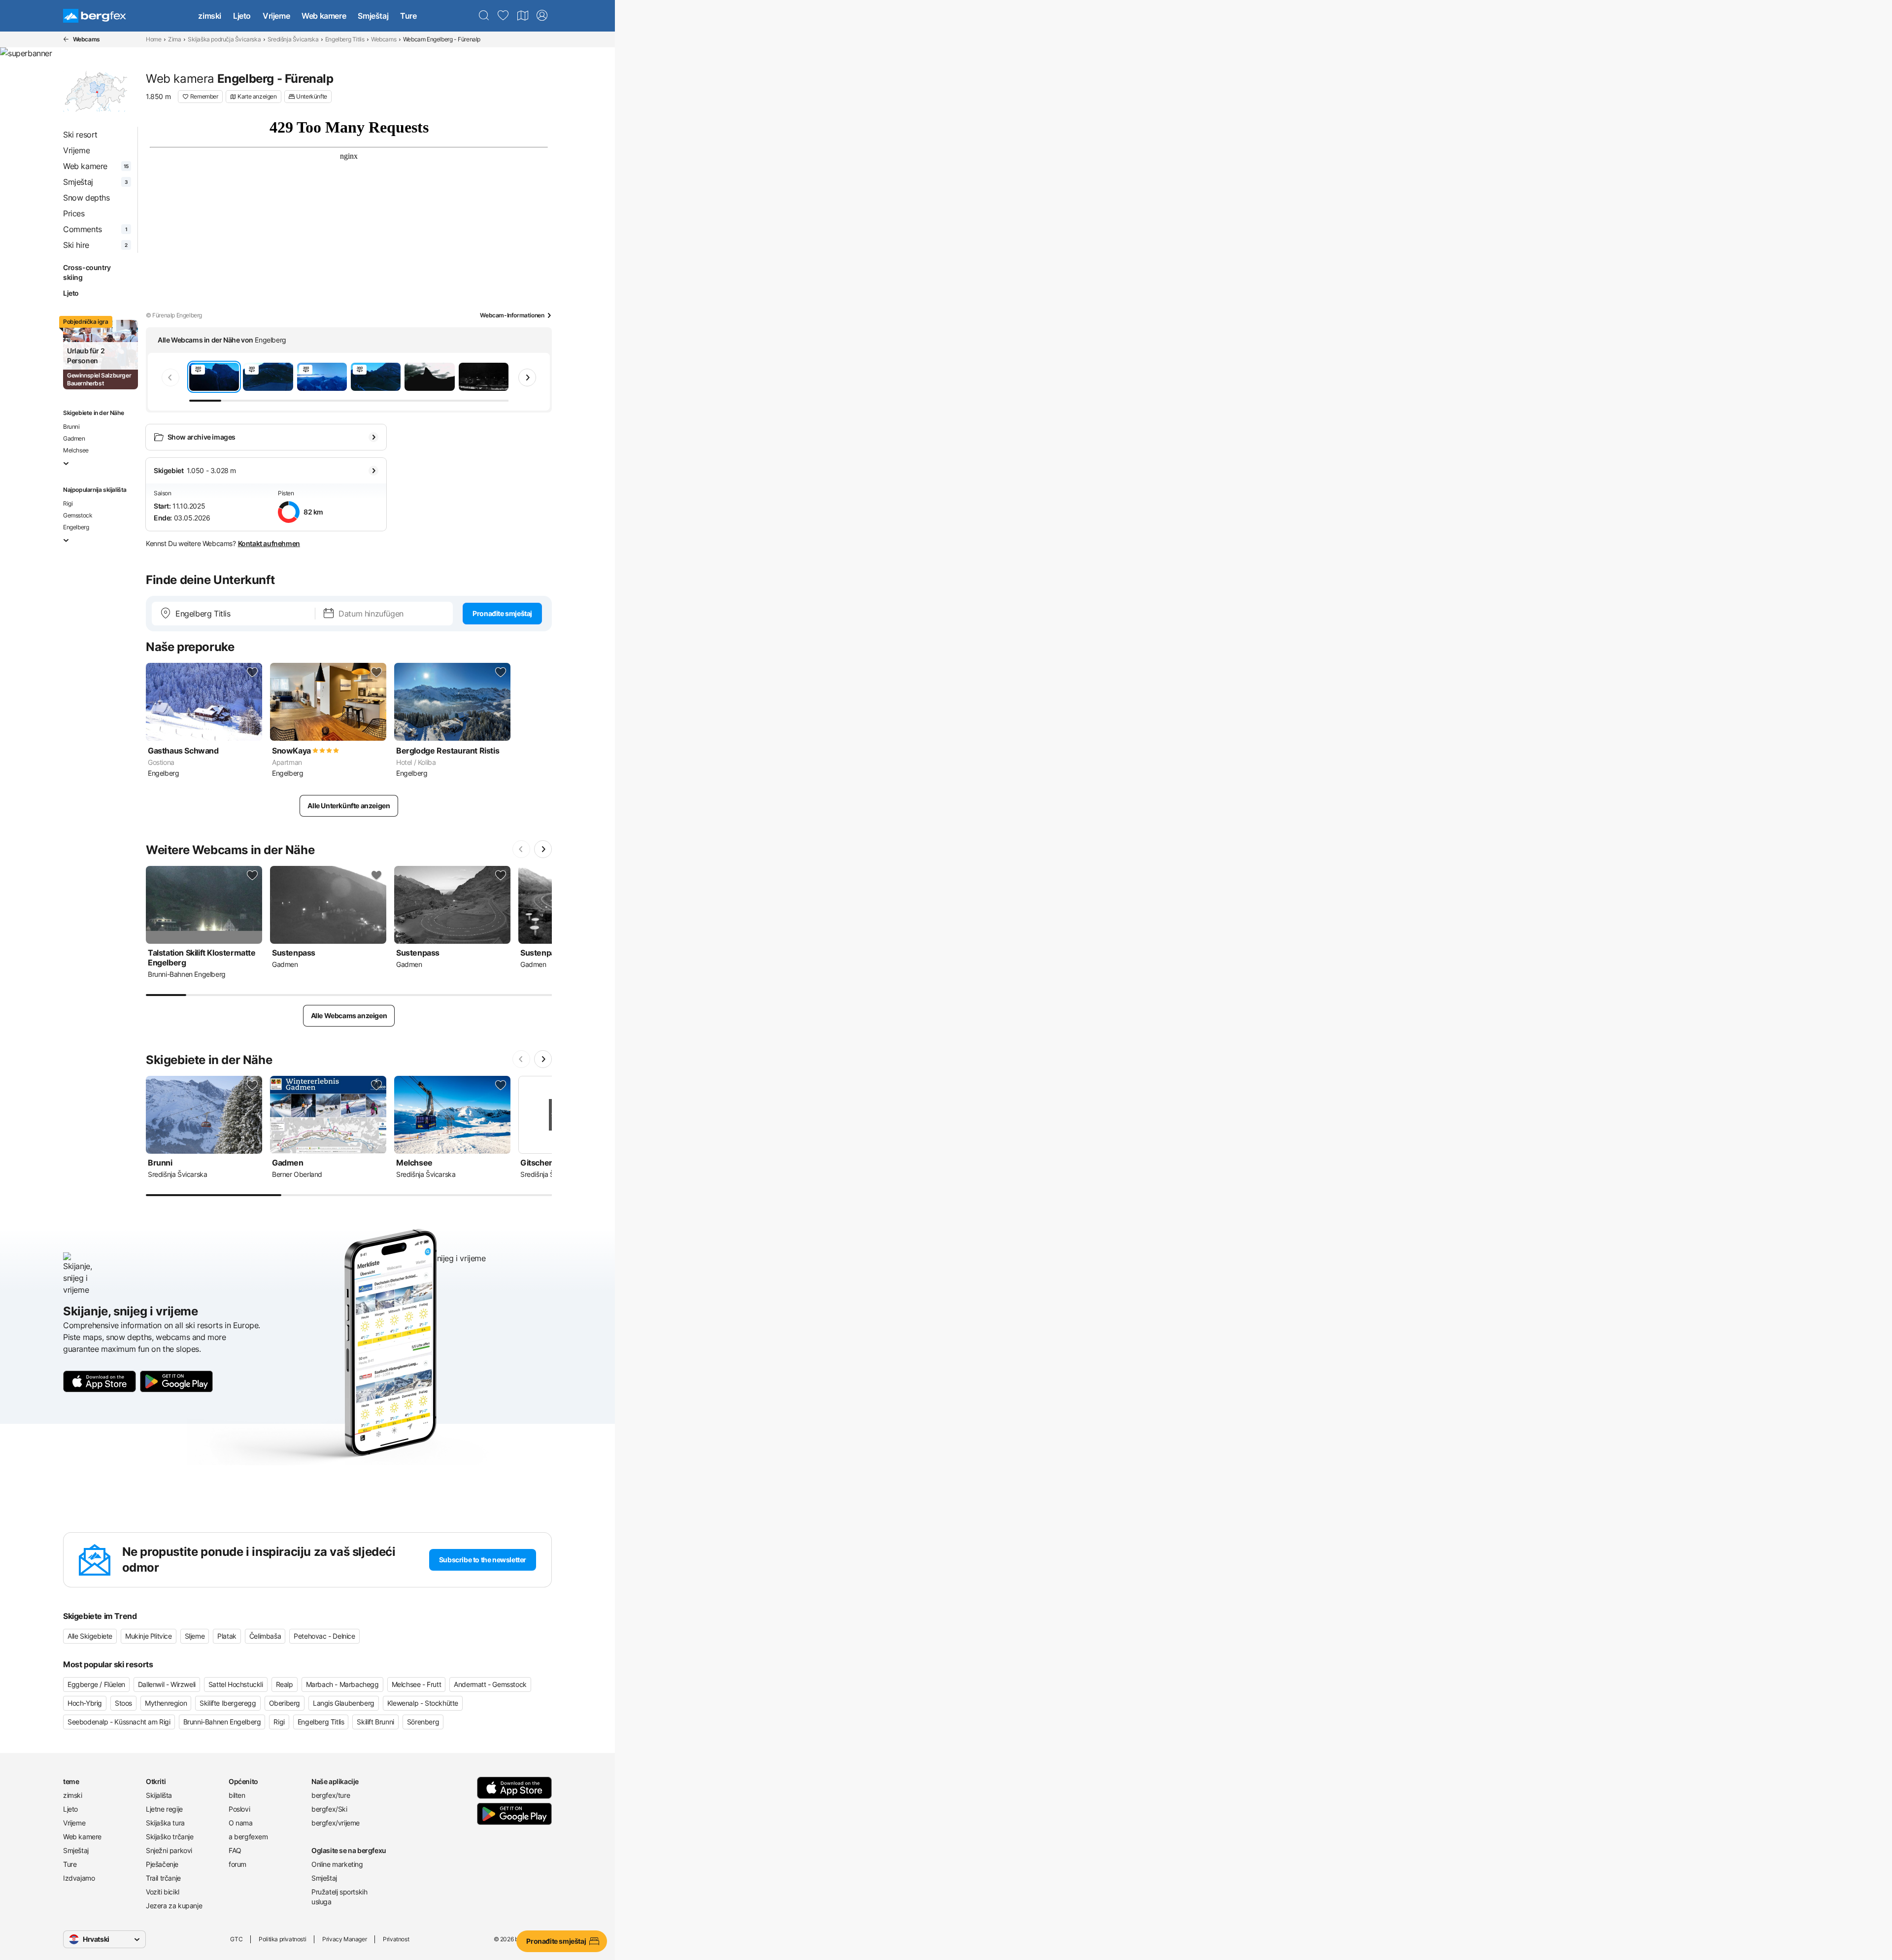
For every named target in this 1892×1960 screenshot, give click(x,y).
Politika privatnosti (282, 1939)
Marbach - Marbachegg (342, 1684)
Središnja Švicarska (293, 39)
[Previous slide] (170, 378)
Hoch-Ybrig (85, 1703)
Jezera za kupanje (174, 1906)
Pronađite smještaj (502, 613)
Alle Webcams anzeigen (349, 1015)
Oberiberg (285, 1703)
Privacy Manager (344, 1939)
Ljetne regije (164, 1809)
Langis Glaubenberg (344, 1703)
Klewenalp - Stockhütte (423, 1703)
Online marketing (337, 1864)
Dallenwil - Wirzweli (167, 1684)
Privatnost (396, 1939)
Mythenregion (166, 1703)
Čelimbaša (265, 1636)
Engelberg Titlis (345, 39)
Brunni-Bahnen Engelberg (222, 1722)
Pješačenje (162, 1864)
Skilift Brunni (375, 1722)
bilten (237, 1795)
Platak (227, 1636)
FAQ (235, 1850)
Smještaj (373, 16)
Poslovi (239, 1809)
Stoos (123, 1703)
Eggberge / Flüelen (96, 1684)
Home (153, 39)
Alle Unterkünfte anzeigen (349, 806)
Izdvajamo (79, 1878)
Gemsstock (78, 515)
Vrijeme (276, 16)
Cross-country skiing (87, 272)
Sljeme (195, 1636)
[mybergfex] (542, 16)
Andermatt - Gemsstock (490, 1684)
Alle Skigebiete (90, 1636)
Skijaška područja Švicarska (224, 39)
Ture (408, 16)
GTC (236, 1939)
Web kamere (324, 16)
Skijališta (159, 1795)
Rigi (68, 503)
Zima (174, 39)
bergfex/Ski (329, 1809)
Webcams (384, 39)
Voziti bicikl (163, 1892)
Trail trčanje (163, 1878)
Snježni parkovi (169, 1850)
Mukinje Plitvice (149, 1636)
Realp (285, 1684)
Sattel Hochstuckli (236, 1684)
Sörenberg (423, 1722)
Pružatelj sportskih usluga (339, 1897)
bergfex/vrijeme (336, 1823)
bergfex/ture (331, 1795)
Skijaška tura (165, 1823)
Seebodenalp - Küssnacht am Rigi (119, 1722)
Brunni (71, 427)
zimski (210, 16)
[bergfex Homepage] (95, 16)
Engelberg (76, 527)
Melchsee (76, 450)
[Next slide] (527, 378)
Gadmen (74, 438)
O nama (241, 1823)
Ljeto (242, 16)
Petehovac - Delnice (324, 1636)
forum (237, 1864)
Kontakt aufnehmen (269, 543)
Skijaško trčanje (170, 1837)
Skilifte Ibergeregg (228, 1703)
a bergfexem (248, 1837)
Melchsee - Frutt (417, 1684)
